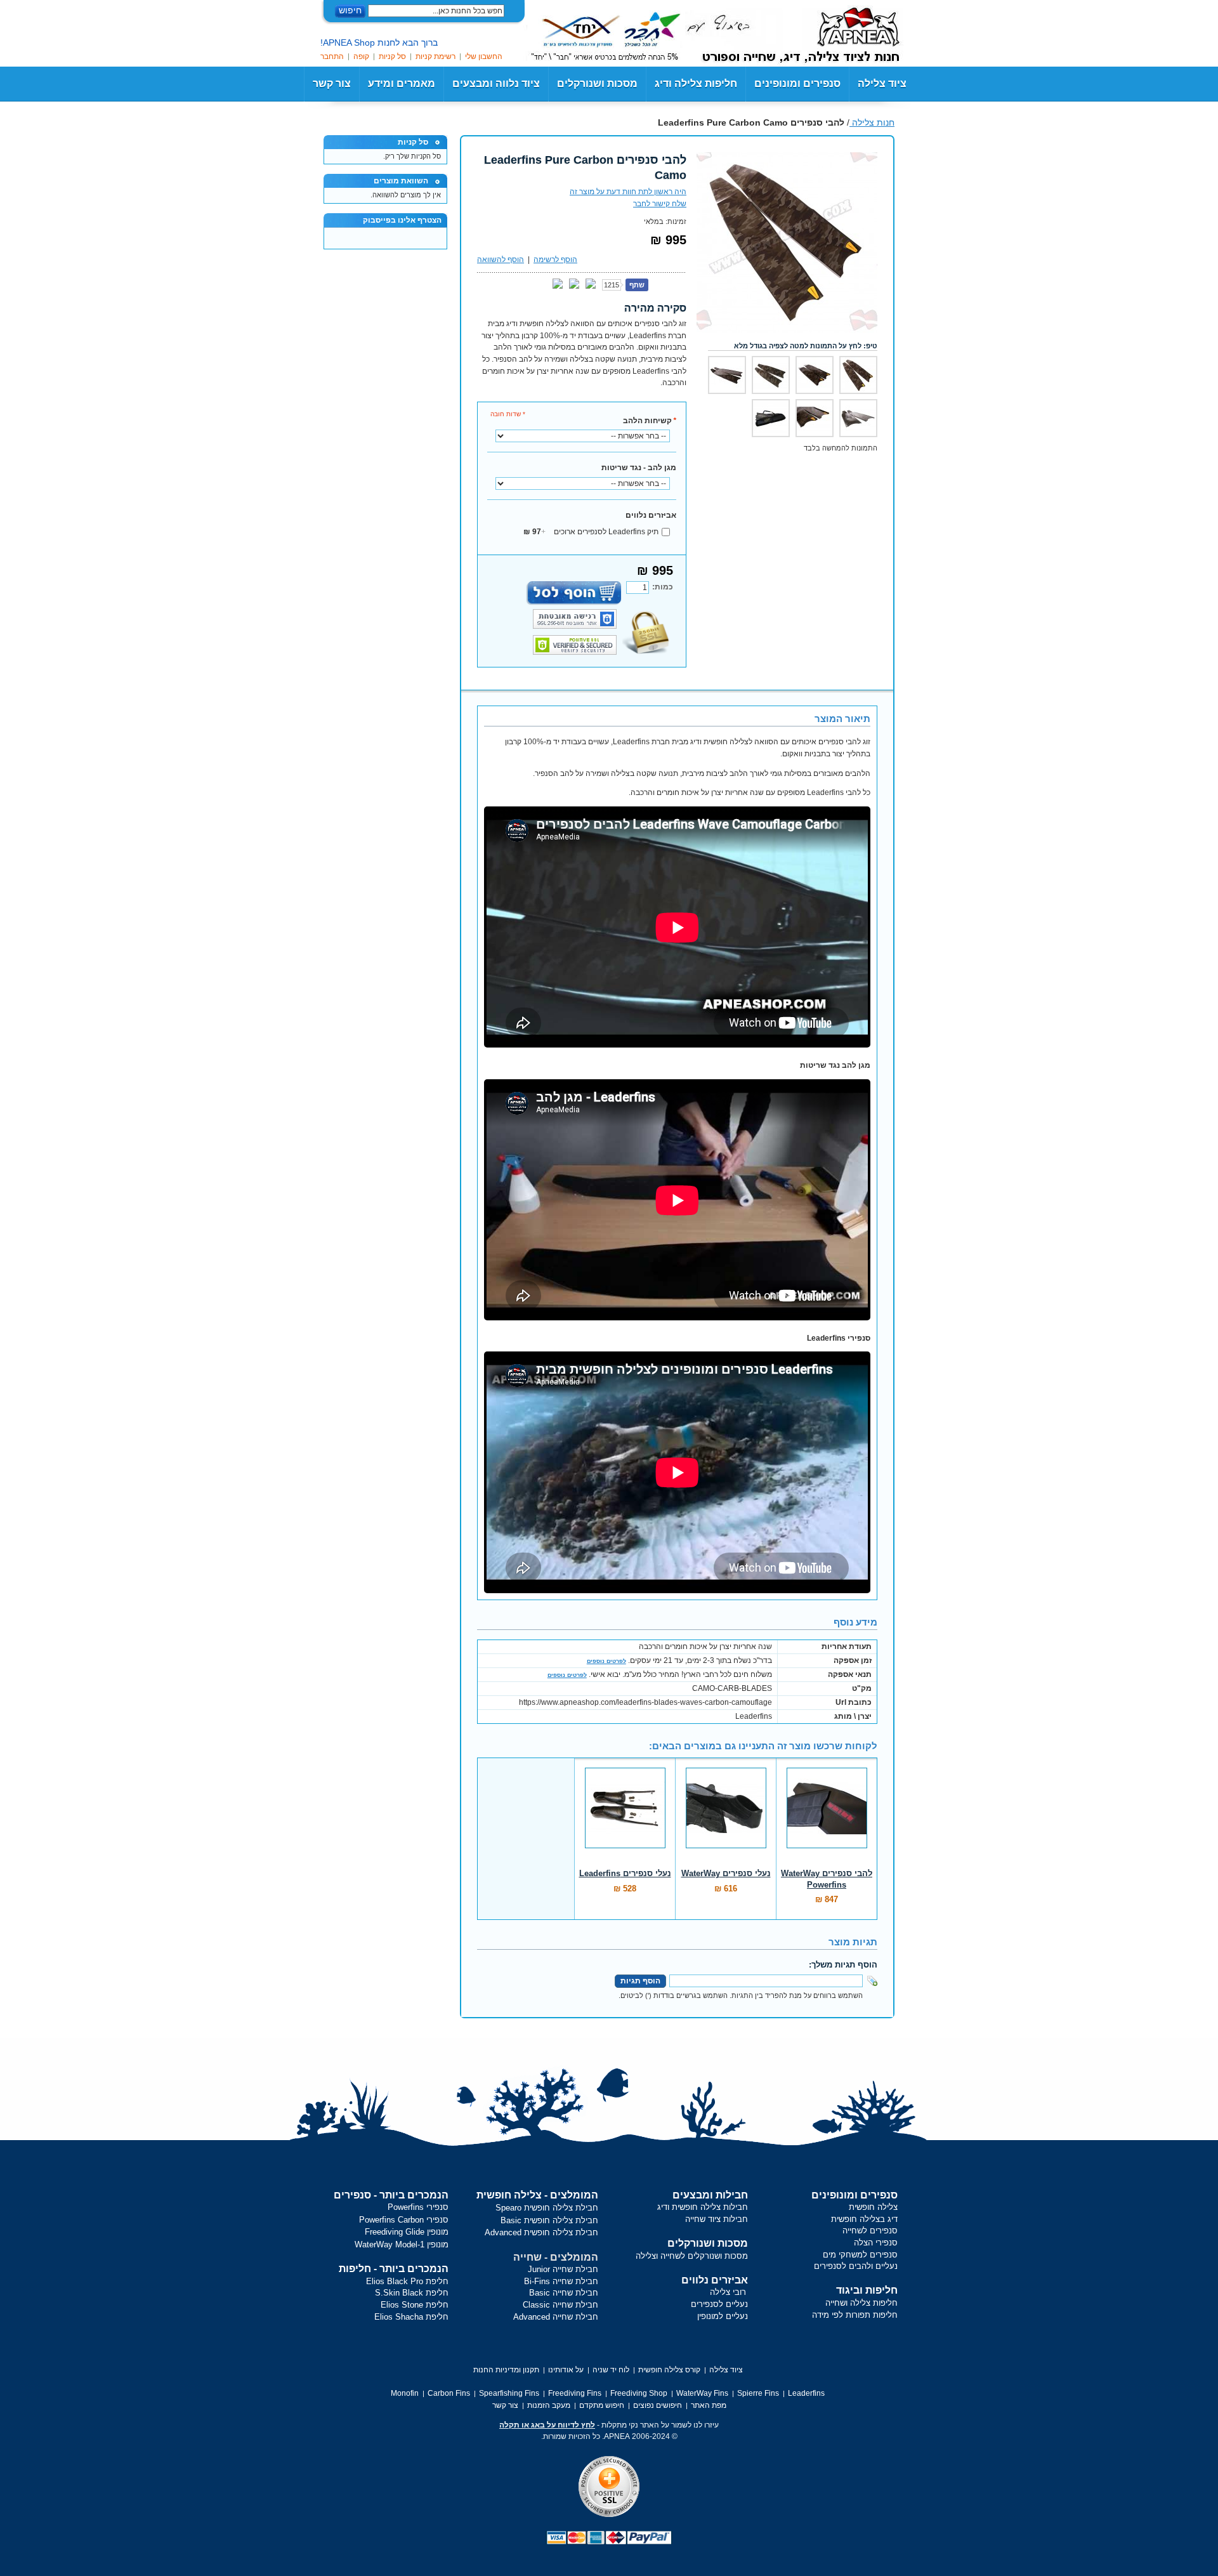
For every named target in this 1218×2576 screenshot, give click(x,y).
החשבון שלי (484, 56)
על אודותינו (566, 2370)
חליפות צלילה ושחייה (861, 2303)
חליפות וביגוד (867, 2290)
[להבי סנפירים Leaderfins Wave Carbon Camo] (787, 158)
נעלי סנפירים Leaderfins (625, 1873)
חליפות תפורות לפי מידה (855, 2315)
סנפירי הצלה (876, 2243)
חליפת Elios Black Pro (407, 2281)
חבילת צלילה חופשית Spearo (547, 2208)
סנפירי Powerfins (418, 2207)
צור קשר (332, 83)
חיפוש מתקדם (602, 2405)
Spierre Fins (758, 2393)
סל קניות (392, 56)
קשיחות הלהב (650, 421)
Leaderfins (806, 2393)
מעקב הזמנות (549, 2405)
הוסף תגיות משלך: (843, 1965)
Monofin (405, 2393)
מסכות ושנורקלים (708, 2243)
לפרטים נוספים (606, 1661)
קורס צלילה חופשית (669, 2370)
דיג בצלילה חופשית (864, 2219)
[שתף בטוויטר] (591, 284)
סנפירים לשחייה (870, 2231)
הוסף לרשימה (555, 260)
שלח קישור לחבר (660, 204)
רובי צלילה (728, 2292)
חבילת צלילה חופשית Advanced (541, 2232)
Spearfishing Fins (509, 2393)
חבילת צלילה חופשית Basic (549, 2220)
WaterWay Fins (702, 2393)
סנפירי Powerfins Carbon (404, 2220)
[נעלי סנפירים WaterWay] (726, 1815)
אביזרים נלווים (651, 515)
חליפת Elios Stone (415, 2305)
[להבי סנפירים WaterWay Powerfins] (827, 1815)
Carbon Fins (449, 2393)
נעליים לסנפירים (719, 2304)
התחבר (332, 56)
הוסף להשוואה (501, 260)
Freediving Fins (575, 2393)
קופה (361, 56)
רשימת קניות (435, 56)
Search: (512, 11)
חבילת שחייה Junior (563, 2269)
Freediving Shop (639, 2393)
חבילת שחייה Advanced (556, 2317)
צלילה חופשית (873, 2207)
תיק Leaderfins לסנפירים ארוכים (591, 532)
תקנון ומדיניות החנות (506, 2370)
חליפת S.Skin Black (412, 2293)
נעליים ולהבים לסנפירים (856, 2266)
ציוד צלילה (882, 83)
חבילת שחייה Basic (564, 2293)
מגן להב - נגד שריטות (639, 468)
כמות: (663, 587)
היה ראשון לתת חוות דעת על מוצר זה (628, 192)
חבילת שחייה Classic (560, 2305)
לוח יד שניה (611, 2370)
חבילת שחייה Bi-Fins (561, 2281)
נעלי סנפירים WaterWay (726, 1873)
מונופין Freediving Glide (407, 2232)
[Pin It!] (558, 284)
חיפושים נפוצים (658, 2405)
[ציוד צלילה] (841, 32)
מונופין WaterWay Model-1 (402, 2244)
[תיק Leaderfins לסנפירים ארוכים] (771, 418)
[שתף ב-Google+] (574, 284)
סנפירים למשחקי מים (860, 2255)
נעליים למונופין (723, 2316)
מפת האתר (709, 2405)
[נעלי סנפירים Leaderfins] (625, 1815)
